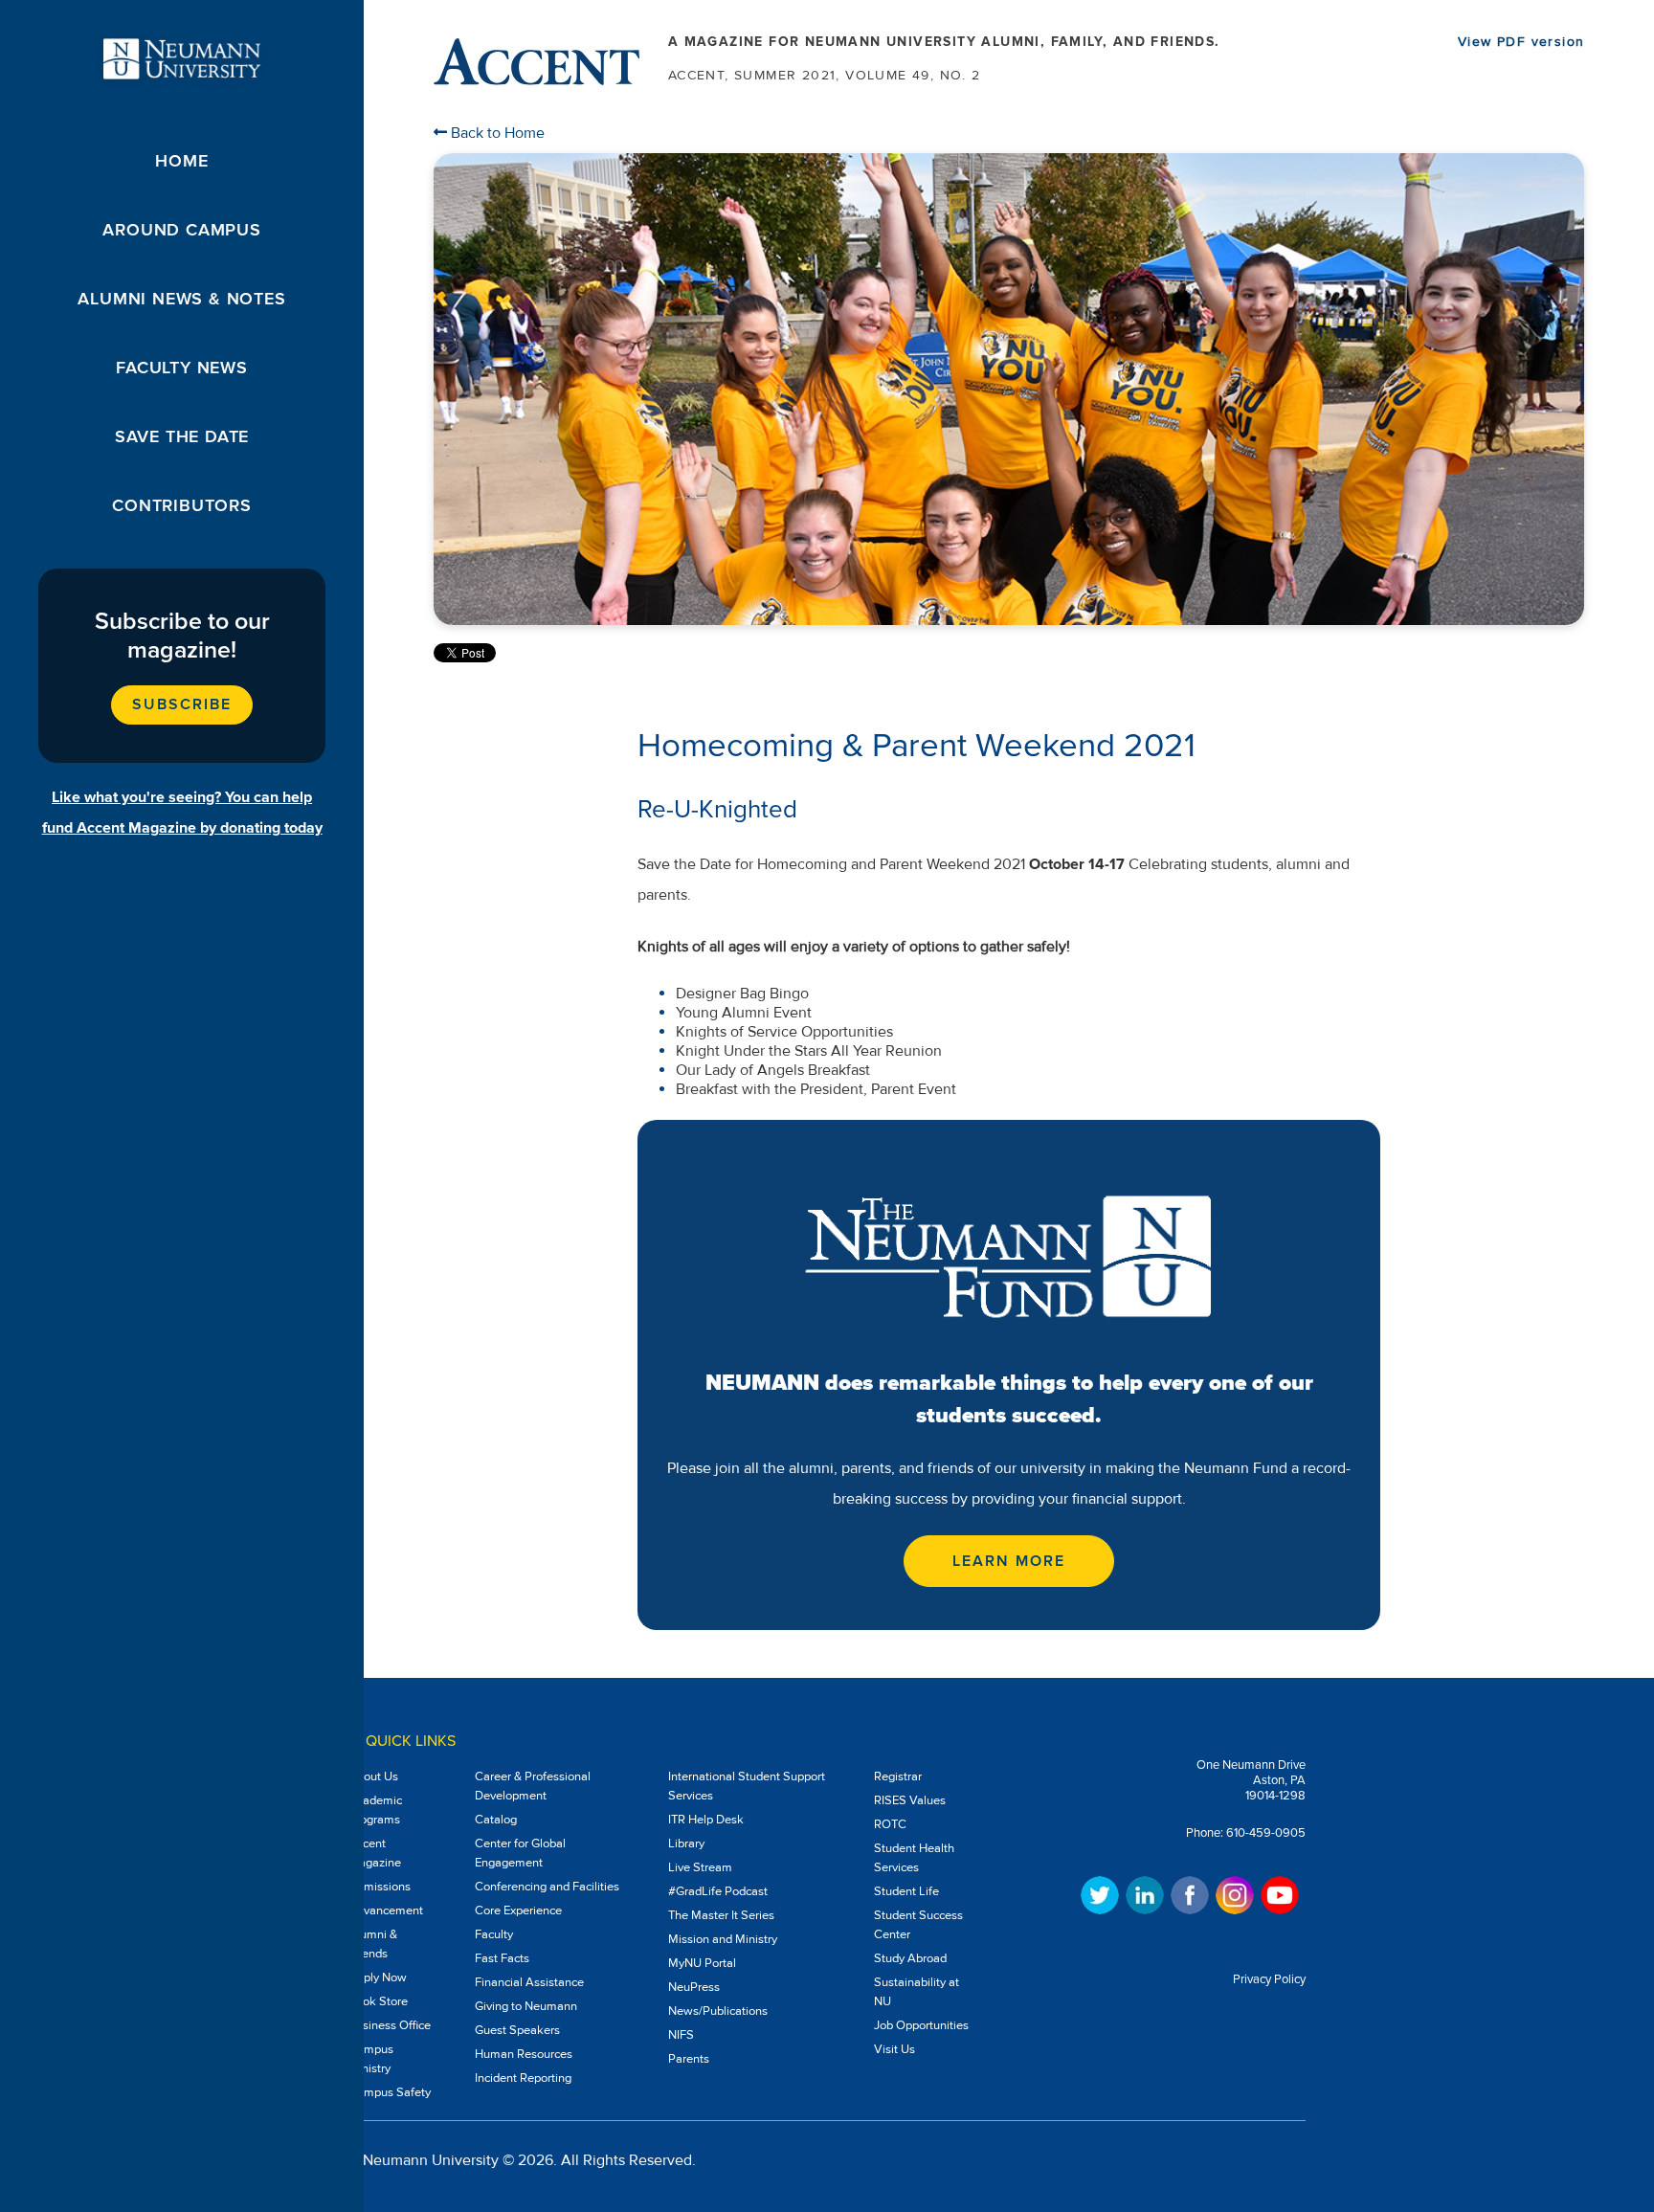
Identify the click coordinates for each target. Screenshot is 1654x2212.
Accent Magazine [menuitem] (375, 1853)
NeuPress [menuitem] (694, 1987)
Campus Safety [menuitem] (390, 2092)
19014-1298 (1275, 1795)
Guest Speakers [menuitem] (517, 2030)
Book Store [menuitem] (378, 2001)
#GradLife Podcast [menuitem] (718, 1891)
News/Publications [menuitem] (718, 2011)
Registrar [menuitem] (898, 1776)
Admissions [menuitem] (380, 1887)
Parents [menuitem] (689, 2059)
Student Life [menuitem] (906, 1891)
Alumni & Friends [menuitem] (373, 1944)
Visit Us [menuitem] (894, 2049)
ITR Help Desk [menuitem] (706, 1820)
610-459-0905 (1266, 1832)
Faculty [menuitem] (494, 1934)
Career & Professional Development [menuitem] (533, 1786)
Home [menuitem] (181, 161)
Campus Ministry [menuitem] (371, 2059)
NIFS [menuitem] (681, 2035)
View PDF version (1521, 42)
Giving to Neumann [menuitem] (526, 2006)
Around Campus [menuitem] (181, 230)
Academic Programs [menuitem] (375, 1810)
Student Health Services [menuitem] (914, 1858)
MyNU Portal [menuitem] (702, 1963)
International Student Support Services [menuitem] (747, 1786)
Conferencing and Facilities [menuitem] (547, 1887)
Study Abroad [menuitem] (910, 1958)
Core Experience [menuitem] (518, 1910)
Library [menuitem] (686, 1843)
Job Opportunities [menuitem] (921, 2025)
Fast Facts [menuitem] (502, 1958)
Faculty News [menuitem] (182, 368)
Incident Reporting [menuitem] (523, 2078)
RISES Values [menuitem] (910, 1800)
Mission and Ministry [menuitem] (723, 1939)
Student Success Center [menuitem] (918, 1925)
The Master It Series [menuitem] (721, 1915)
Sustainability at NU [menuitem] (916, 1992)
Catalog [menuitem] (496, 1820)
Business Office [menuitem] (390, 2025)
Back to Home (496, 133)
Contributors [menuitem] (182, 505)
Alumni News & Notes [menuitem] (181, 299)
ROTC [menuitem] (890, 1824)
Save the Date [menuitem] (182, 436)
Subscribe (181, 704)
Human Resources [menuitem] (524, 2054)
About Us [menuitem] (373, 1776)
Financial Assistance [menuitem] (529, 1982)
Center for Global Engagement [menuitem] (520, 1853)
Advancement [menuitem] (386, 1910)
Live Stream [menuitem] (700, 1867)
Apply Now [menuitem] (378, 1977)
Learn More (1008, 1561)
